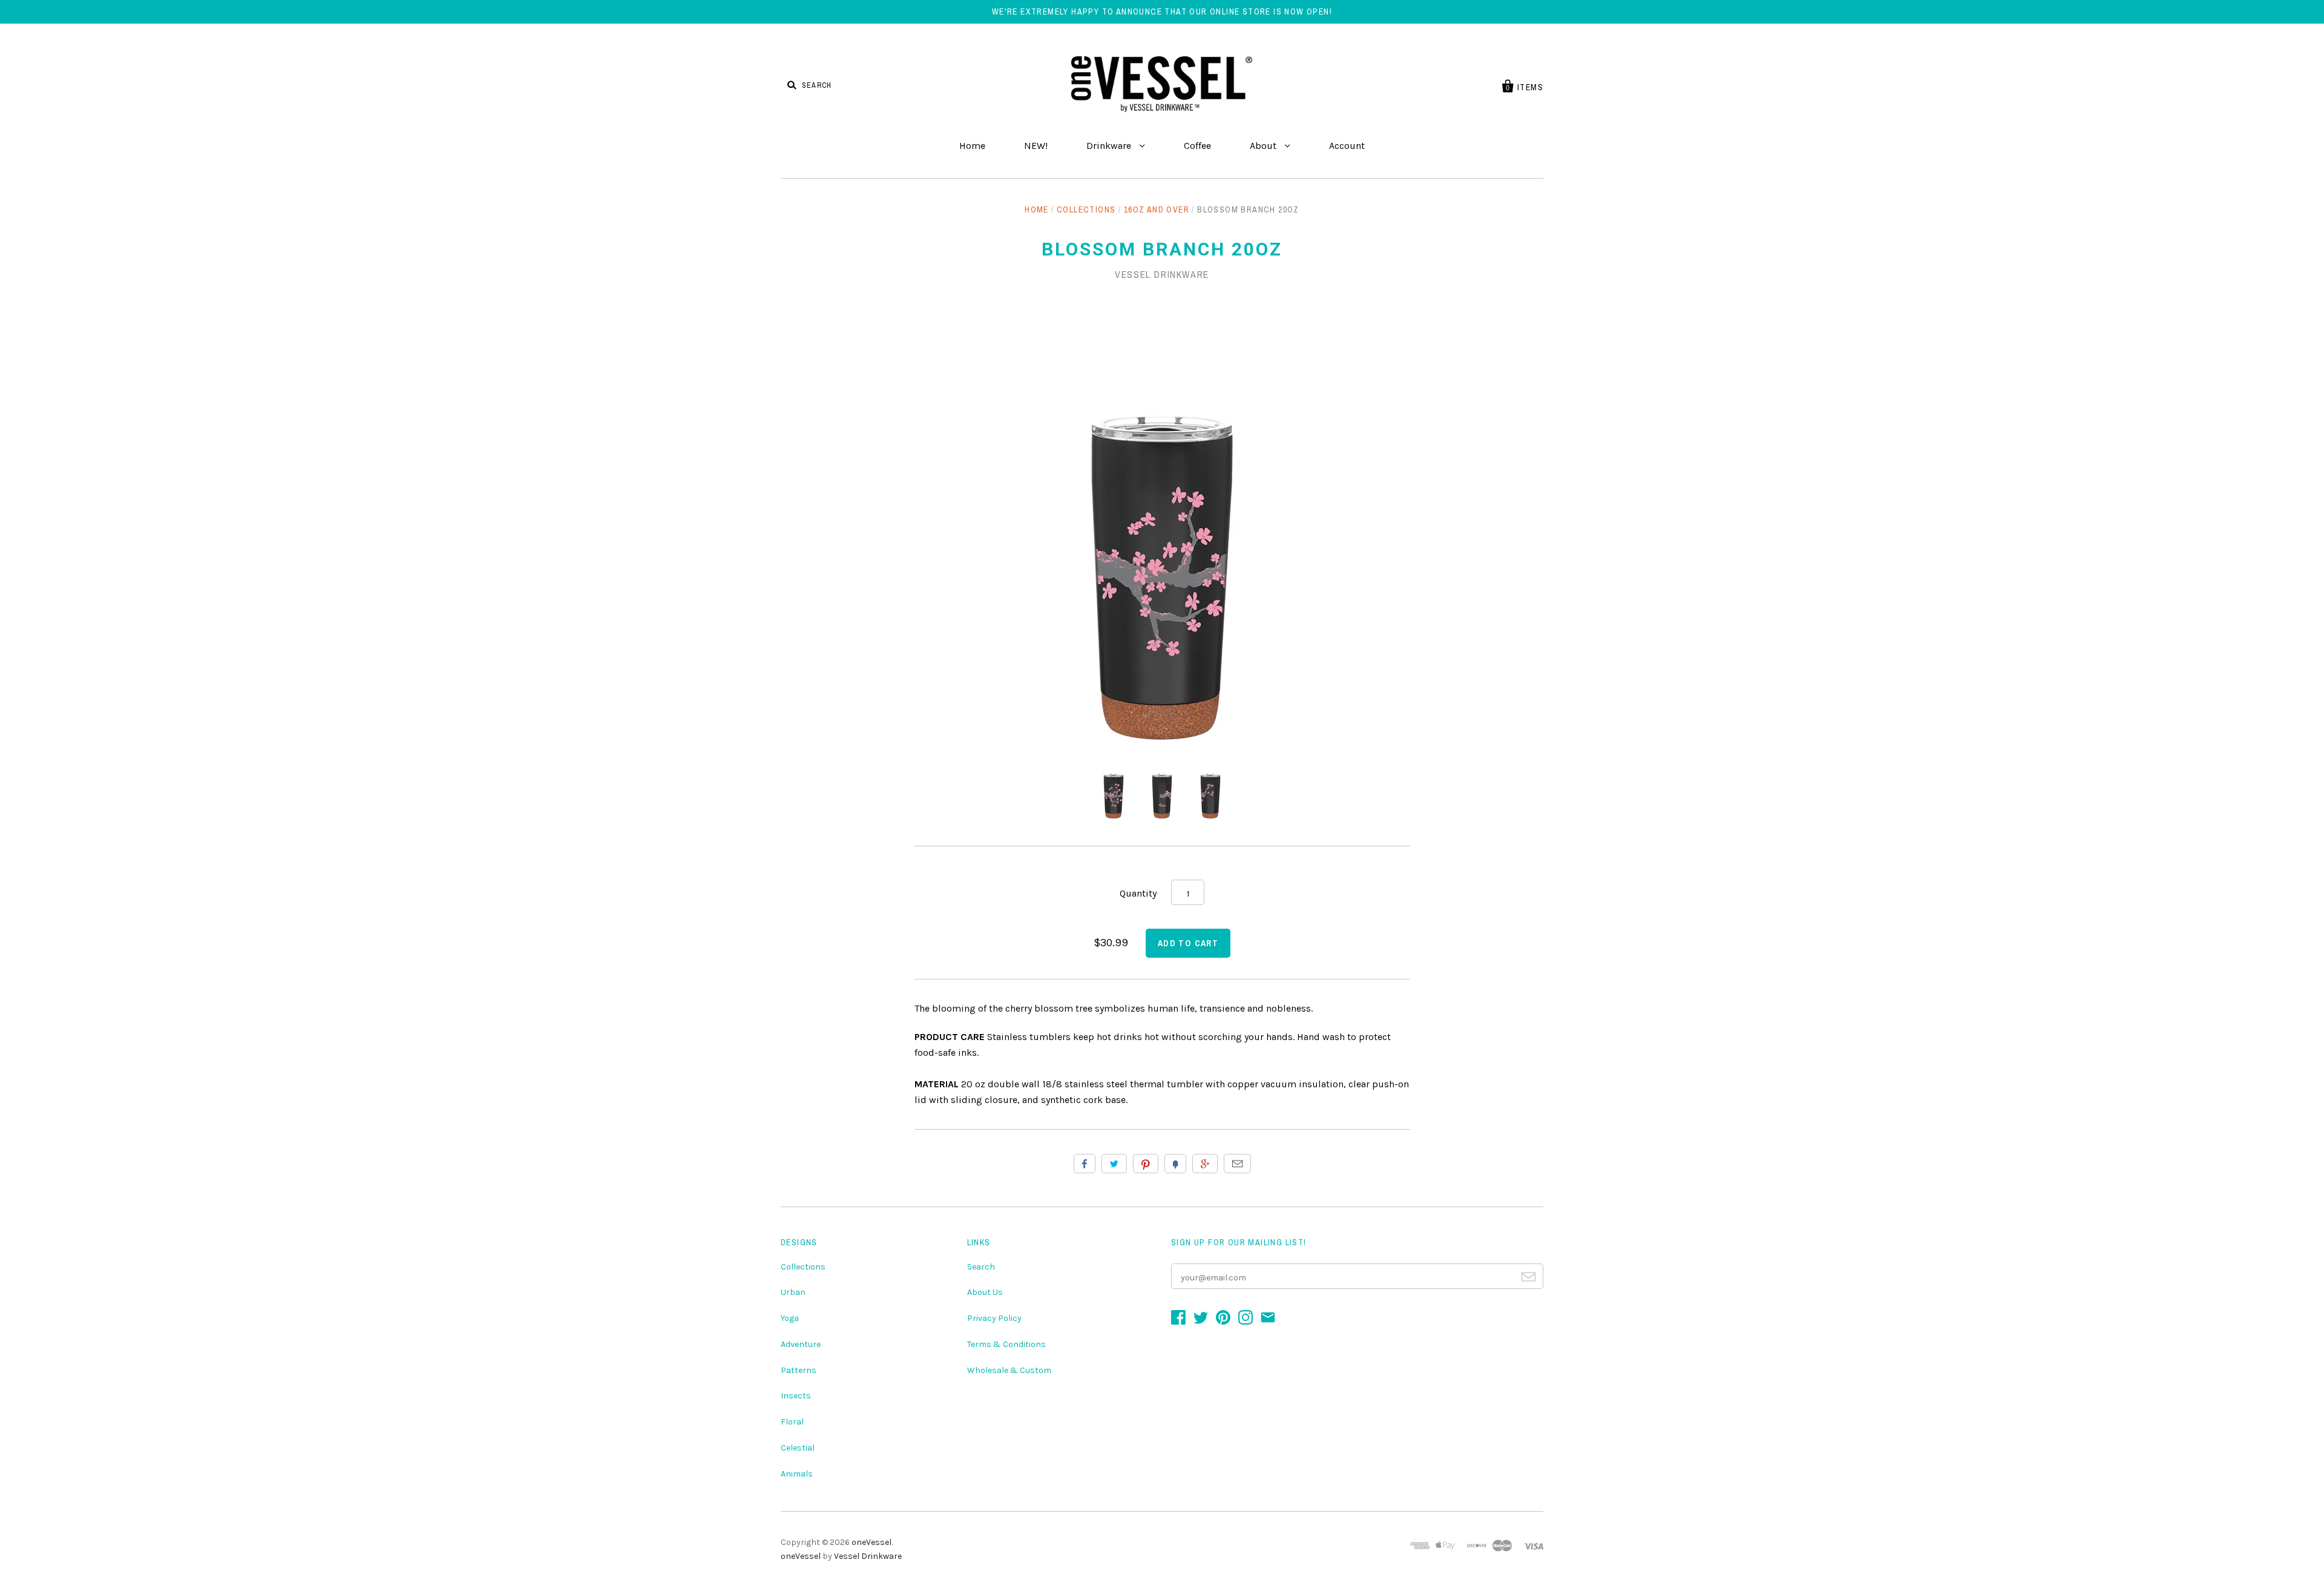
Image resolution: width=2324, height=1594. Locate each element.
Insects (796, 1396)
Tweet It (1114, 1164)
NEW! (1036, 146)
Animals (797, 1474)
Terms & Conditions (1006, 1344)
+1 (1205, 1164)
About (1264, 146)
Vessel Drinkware (1162, 274)
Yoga (790, 1318)
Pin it (1146, 1164)
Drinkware (1110, 146)
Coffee (1197, 146)
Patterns (799, 1370)
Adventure (801, 1344)
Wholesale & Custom (1009, 1370)
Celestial (798, 1448)
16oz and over (1157, 209)
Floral (792, 1422)
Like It (1085, 1164)
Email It (1237, 1164)
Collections (1086, 209)
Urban (793, 1292)
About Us (985, 1292)
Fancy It (1175, 1164)
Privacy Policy (994, 1318)
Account (1347, 146)
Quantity (1138, 893)
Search (981, 1267)
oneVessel (871, 1542)
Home (972, 146)
